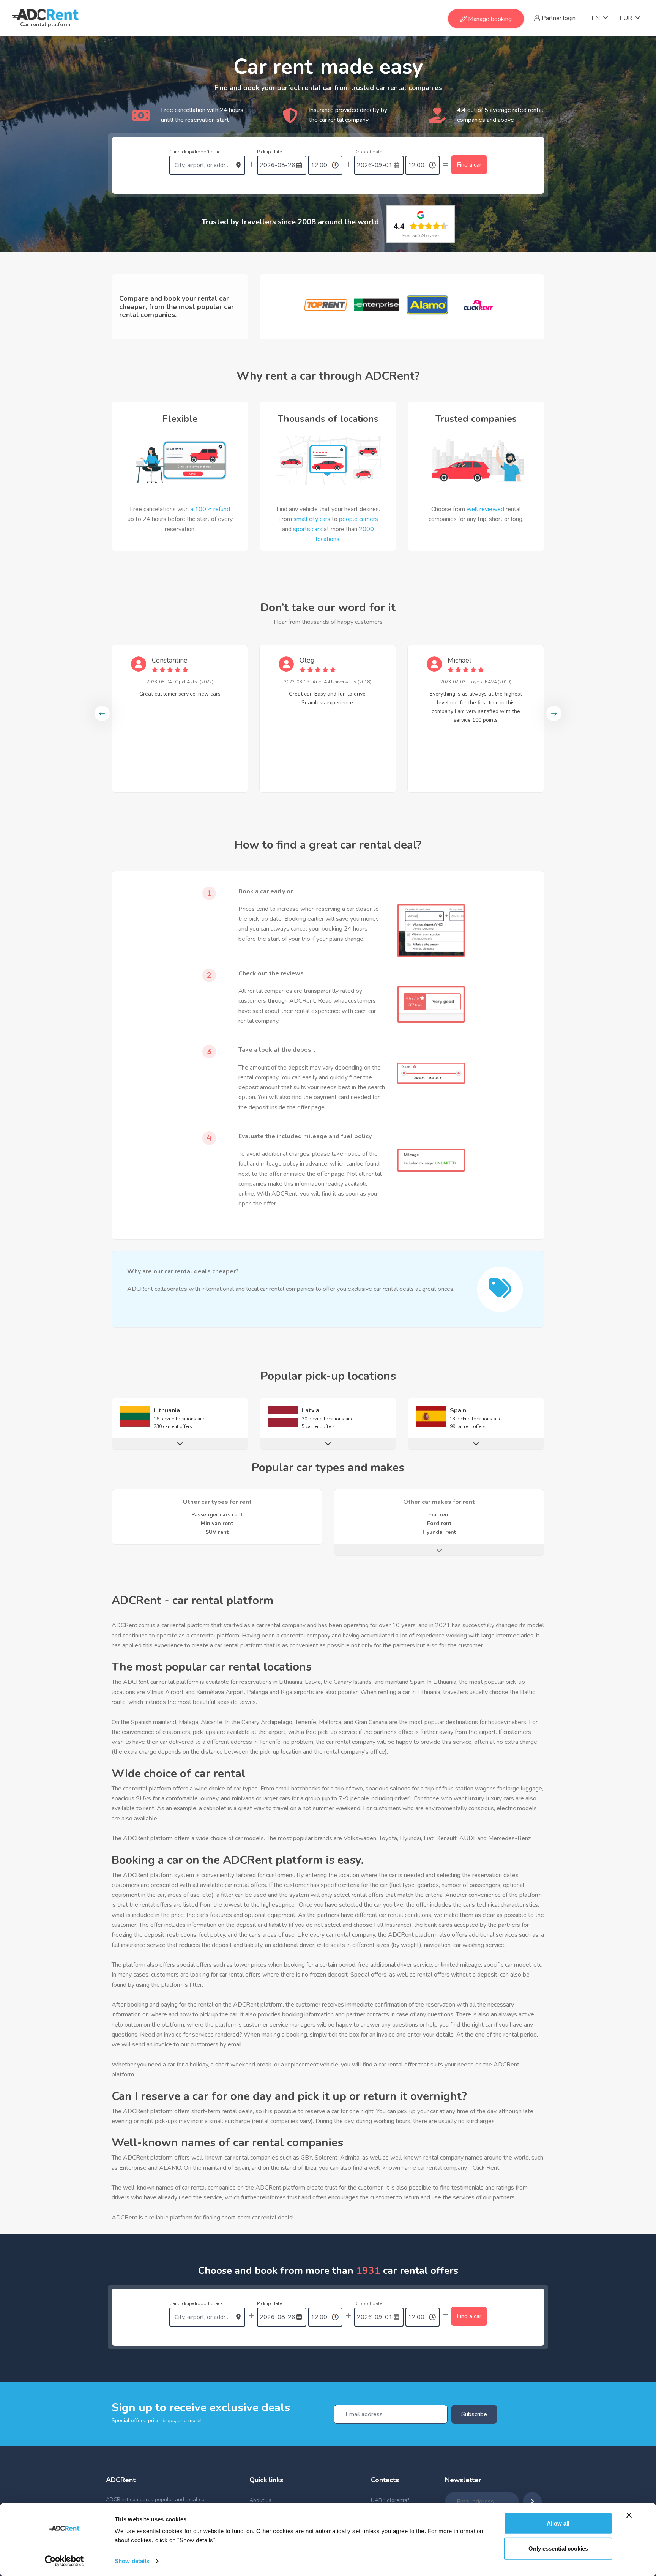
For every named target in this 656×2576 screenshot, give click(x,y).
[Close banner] (629, 2515)
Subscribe (474, 2414)
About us (260, 2500)
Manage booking (489, 19)
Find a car (469, 165)
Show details (132, 2561)
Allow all (558, 2523)
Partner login (558, 18)
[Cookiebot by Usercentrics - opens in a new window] (64, 2561)
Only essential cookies (558, 2548)
